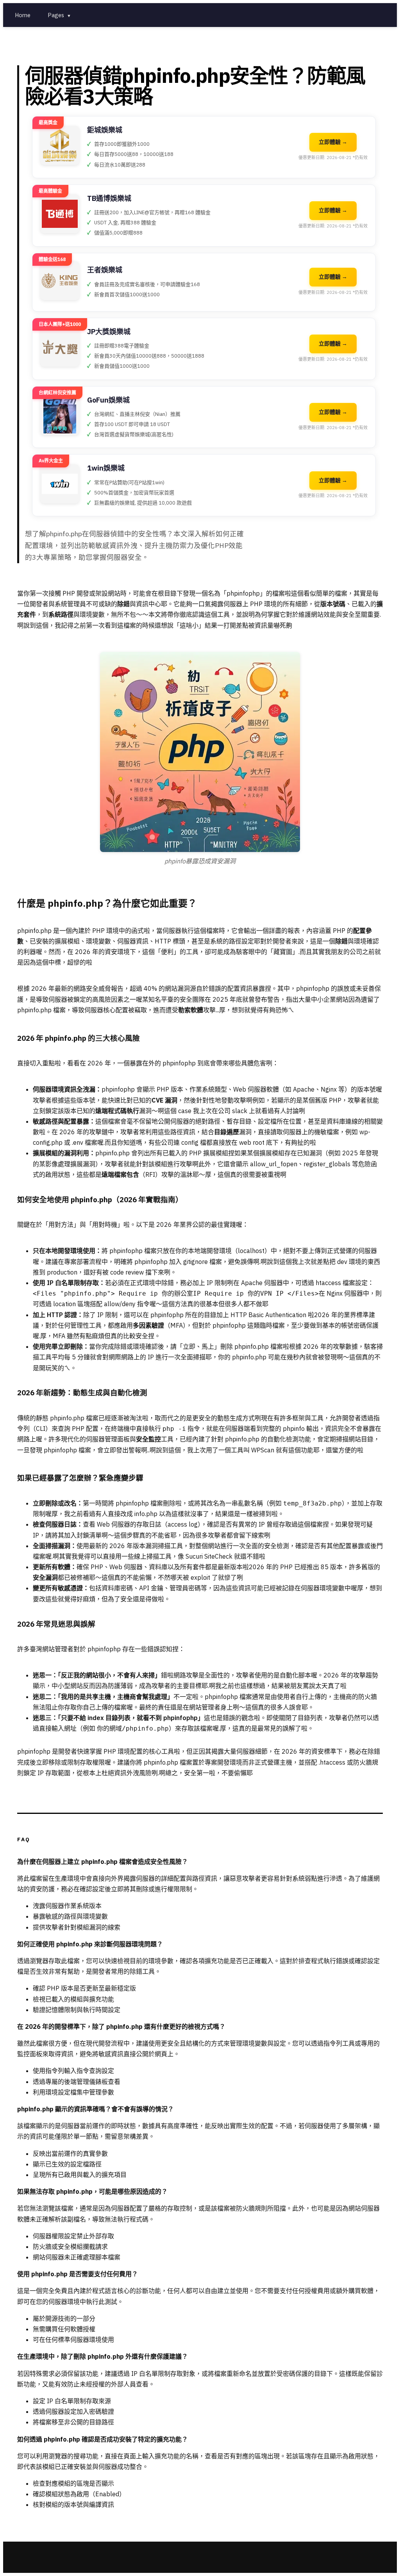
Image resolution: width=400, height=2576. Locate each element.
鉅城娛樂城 (105, 130)
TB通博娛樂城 (109, 198)
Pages (59, 15)
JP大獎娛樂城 (109, 332)
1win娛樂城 (106, 468)
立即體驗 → (333, 142)
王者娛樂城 (105, 270)
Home (23, 15)
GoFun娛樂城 (108, 400)
